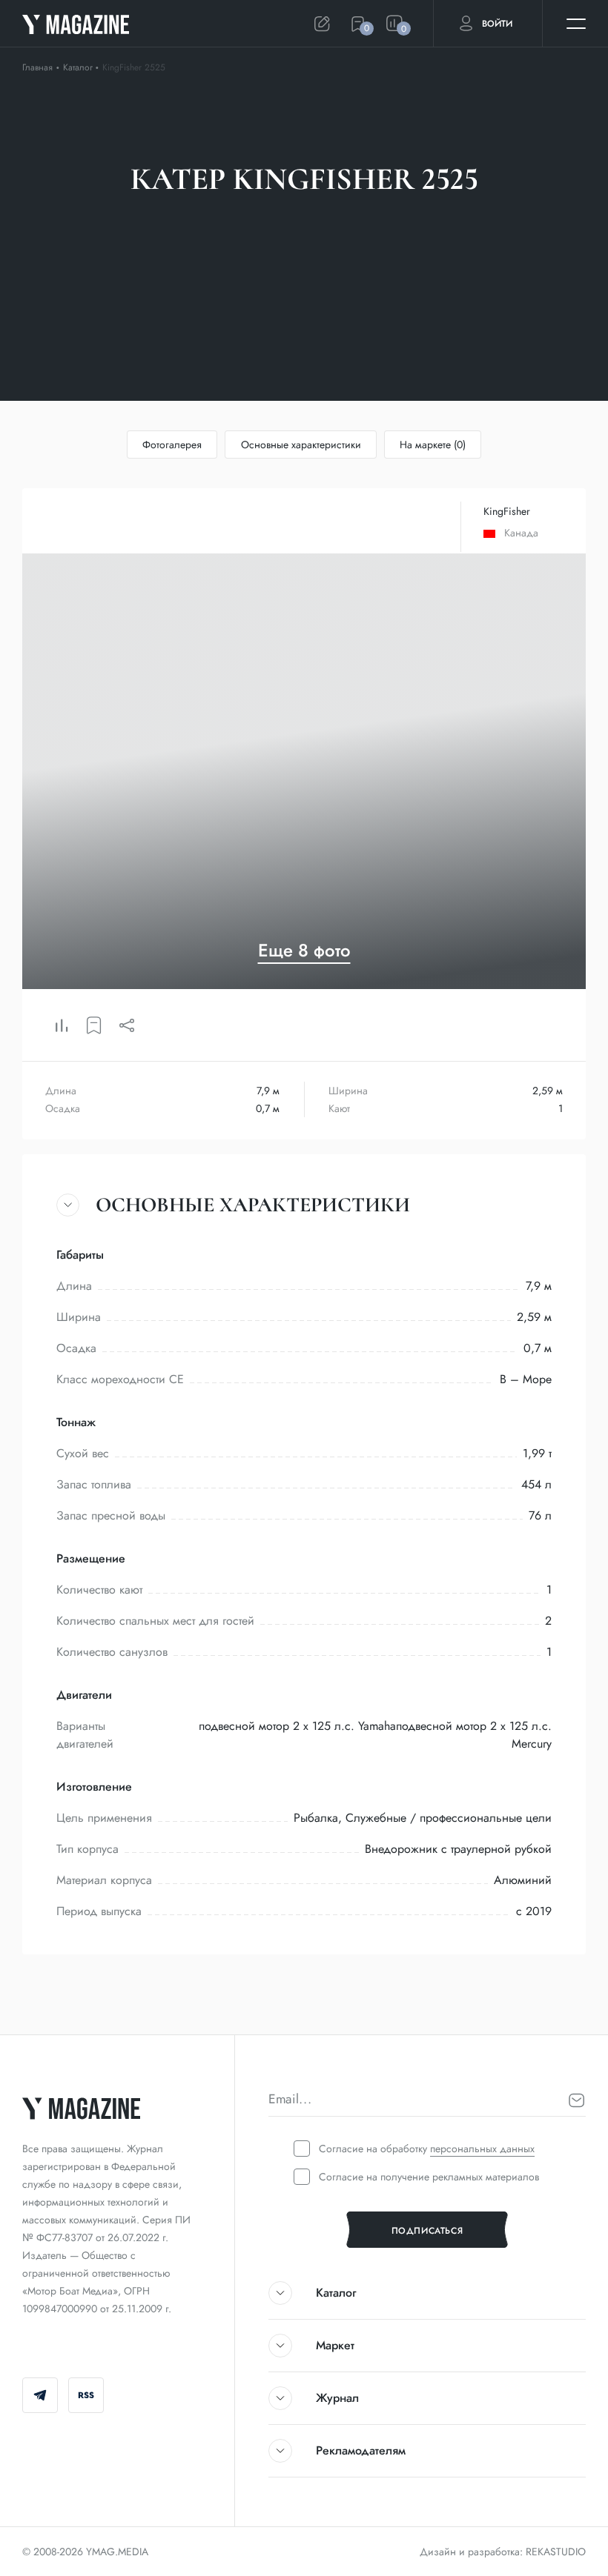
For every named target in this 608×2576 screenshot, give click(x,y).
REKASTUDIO (556, 2552)
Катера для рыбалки (140, 227)
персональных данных (482, 2149)
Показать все (464, 227)
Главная (37, 67)
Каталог (79, 67)
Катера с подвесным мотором (311, 227)
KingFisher (507, 511)
